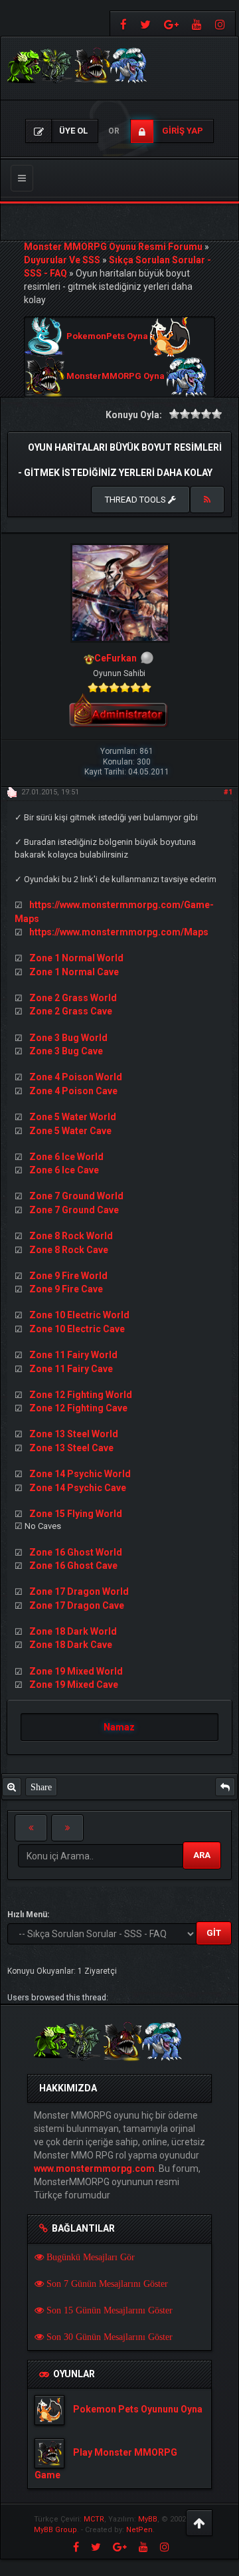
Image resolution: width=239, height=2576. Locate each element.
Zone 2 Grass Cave (71, 1011)
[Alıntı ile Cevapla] (225, 1787)
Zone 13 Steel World (74, 1434)
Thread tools (136, 500)
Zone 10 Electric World (79, 1315)
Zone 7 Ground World (76, 1196)
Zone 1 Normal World (76, 958)
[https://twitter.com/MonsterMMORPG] (145, 24)
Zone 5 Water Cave (70, 1131)
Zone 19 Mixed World (76, 1671)
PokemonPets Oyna (107, 337)
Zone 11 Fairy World (73, 1355)
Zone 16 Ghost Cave (73, 1566)
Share (41, 1787)
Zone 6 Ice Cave (64, 1170)
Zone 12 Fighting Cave (78, 1408)
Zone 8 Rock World (71, 1236)
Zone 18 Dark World (73, 1631)
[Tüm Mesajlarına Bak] (12, 1787)
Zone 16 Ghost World (76, 1552)
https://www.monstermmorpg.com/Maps (119, 932)
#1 (228, 792)
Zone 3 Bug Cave (66, 1051)
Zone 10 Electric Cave (77, 1329)
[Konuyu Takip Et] (207, 500)
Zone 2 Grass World (73, 998)
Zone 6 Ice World (66, 1157)
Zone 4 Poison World (76, 1077)
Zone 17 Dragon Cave (77, 1605)
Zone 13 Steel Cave (71, 1448)
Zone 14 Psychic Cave (78, 1488)
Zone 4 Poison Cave (73, 1091)
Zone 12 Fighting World (81, 1395)
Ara (202, 1855)
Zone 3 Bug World (68, 1038)
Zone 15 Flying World (76, 1514)
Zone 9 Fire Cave (66, 1289)
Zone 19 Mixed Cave (74, 1685)
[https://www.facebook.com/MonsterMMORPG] (122, 24)
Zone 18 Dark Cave (71, 1645)
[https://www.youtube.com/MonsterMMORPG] (197, 24)
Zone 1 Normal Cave (74, 972)
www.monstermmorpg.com (94, 2168)
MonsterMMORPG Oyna (116, 377)
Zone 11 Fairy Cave (71, 1369)
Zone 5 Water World (73, 1117)
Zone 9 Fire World (68, 1276)
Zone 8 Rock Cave (69, 1250)
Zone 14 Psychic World (80, 1474)
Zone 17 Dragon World (79, 1591)
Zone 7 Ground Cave (74, 1210)
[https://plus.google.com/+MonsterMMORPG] (171, 24)
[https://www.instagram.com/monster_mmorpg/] (222, 24)
